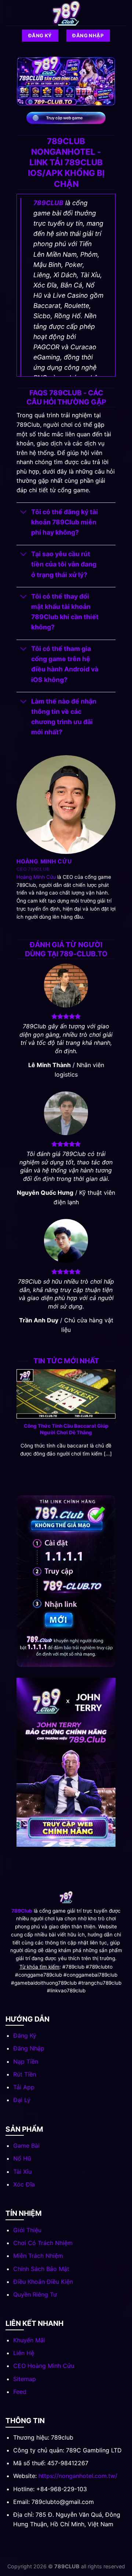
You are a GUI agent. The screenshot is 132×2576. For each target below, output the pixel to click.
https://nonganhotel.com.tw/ (78, 2476)
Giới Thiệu (27, 2230)
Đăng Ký (25, 2035)
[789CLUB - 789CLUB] (66, 13)
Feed (20, 2392)
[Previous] (17, 1421)
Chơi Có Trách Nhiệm (43, 2243)
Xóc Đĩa (24, 2184)
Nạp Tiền (26, 2061)
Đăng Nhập (29, 2048)
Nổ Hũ (22, 2158)
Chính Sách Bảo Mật (41, 2269)
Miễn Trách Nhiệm (38, 2256)
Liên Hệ (24, 2353)
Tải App (24, 2087)
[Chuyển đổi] (24, 513)
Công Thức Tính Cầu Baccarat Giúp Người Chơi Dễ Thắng (66, 1429)
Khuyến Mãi (29, 2340)
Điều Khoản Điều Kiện (43, 2282)
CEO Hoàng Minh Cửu (44, 2366)
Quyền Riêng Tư (35, 2294)
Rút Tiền (25, 2074)
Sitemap (25, 2379)
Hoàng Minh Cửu (36, 877)
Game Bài (26, 2146)
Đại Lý (22, 2100)
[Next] (115, 1421)
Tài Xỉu (22, 2172)
